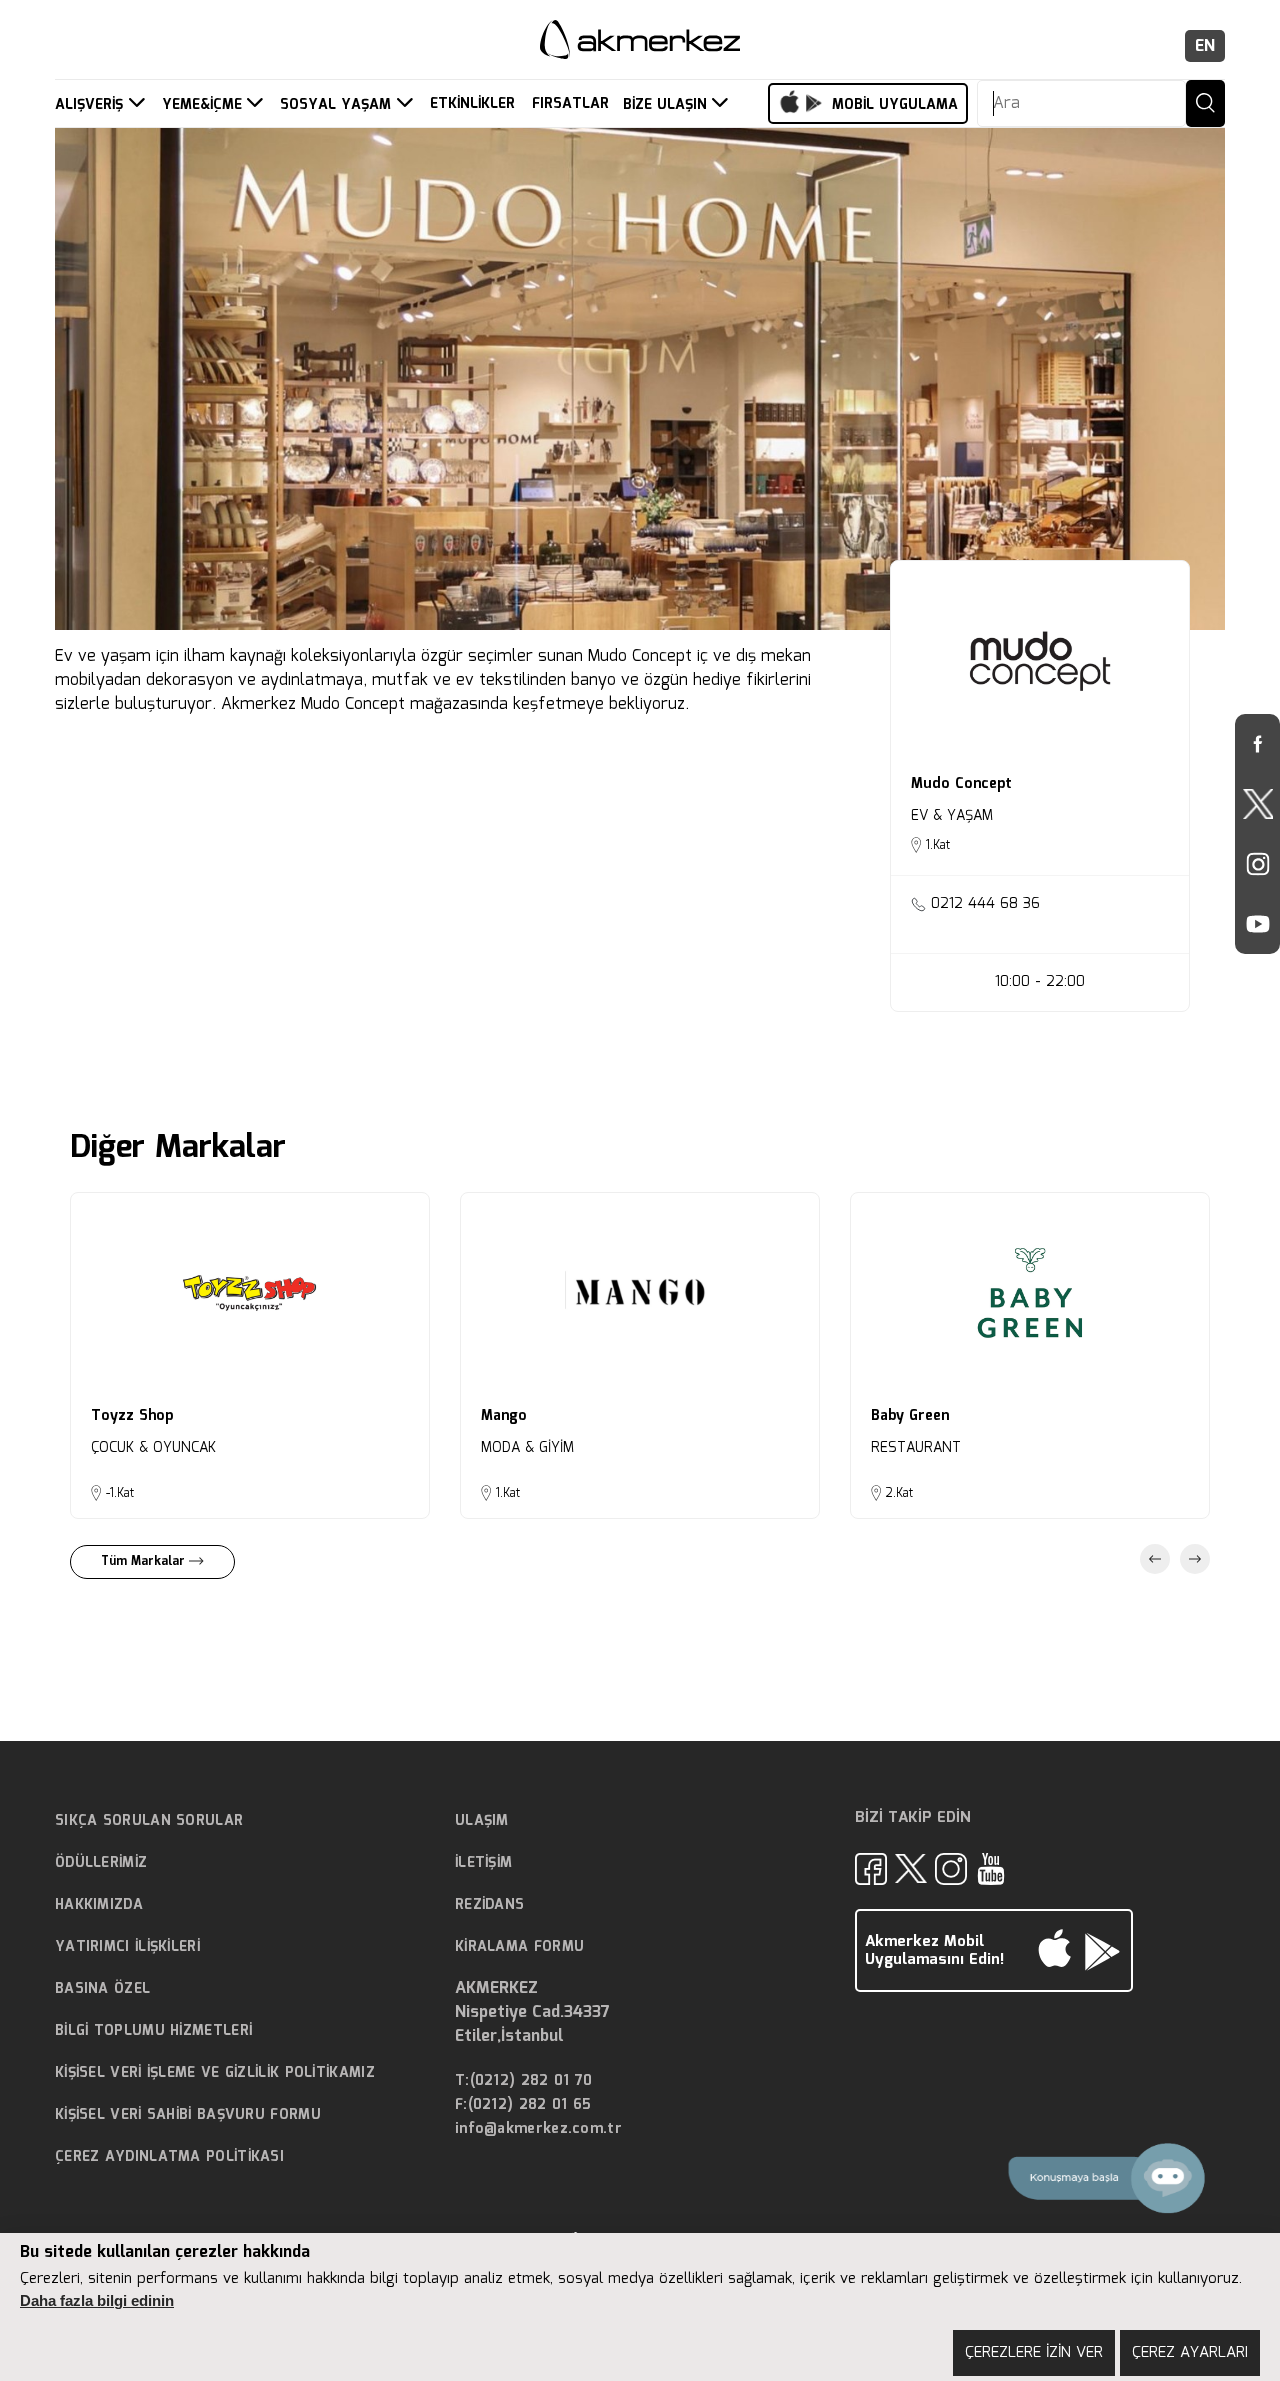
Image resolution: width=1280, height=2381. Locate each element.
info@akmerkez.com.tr (538, 2129)
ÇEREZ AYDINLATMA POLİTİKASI (169, 2157)
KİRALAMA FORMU (519, 1947)
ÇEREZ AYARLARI (1190, 2353)
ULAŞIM (482, 1821)
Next (1195, 1559)
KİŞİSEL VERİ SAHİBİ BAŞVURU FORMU (188, 2115)
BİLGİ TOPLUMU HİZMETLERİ (153, 2031)
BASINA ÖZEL (102, 1989)
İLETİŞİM (483, 1863)
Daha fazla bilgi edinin (97, 2300)
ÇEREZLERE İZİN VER (1034, 2353)
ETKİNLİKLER (472, 104)
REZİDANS (489, 1905)
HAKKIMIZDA (99, 1905)
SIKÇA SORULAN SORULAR (149, 1821)
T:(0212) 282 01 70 (523, 2081)
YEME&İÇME (204, 105)
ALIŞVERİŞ (91, 105)
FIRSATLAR (570, 104)
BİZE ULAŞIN (667, 105)
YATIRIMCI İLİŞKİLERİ (127, 1947)
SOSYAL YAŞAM (338, 105)
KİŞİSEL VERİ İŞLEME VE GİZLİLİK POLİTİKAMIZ (215, 2073)
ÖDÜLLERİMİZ (101, 1863)
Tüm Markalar (145, 1561)
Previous (1155, 1559)
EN (1205, 46)
